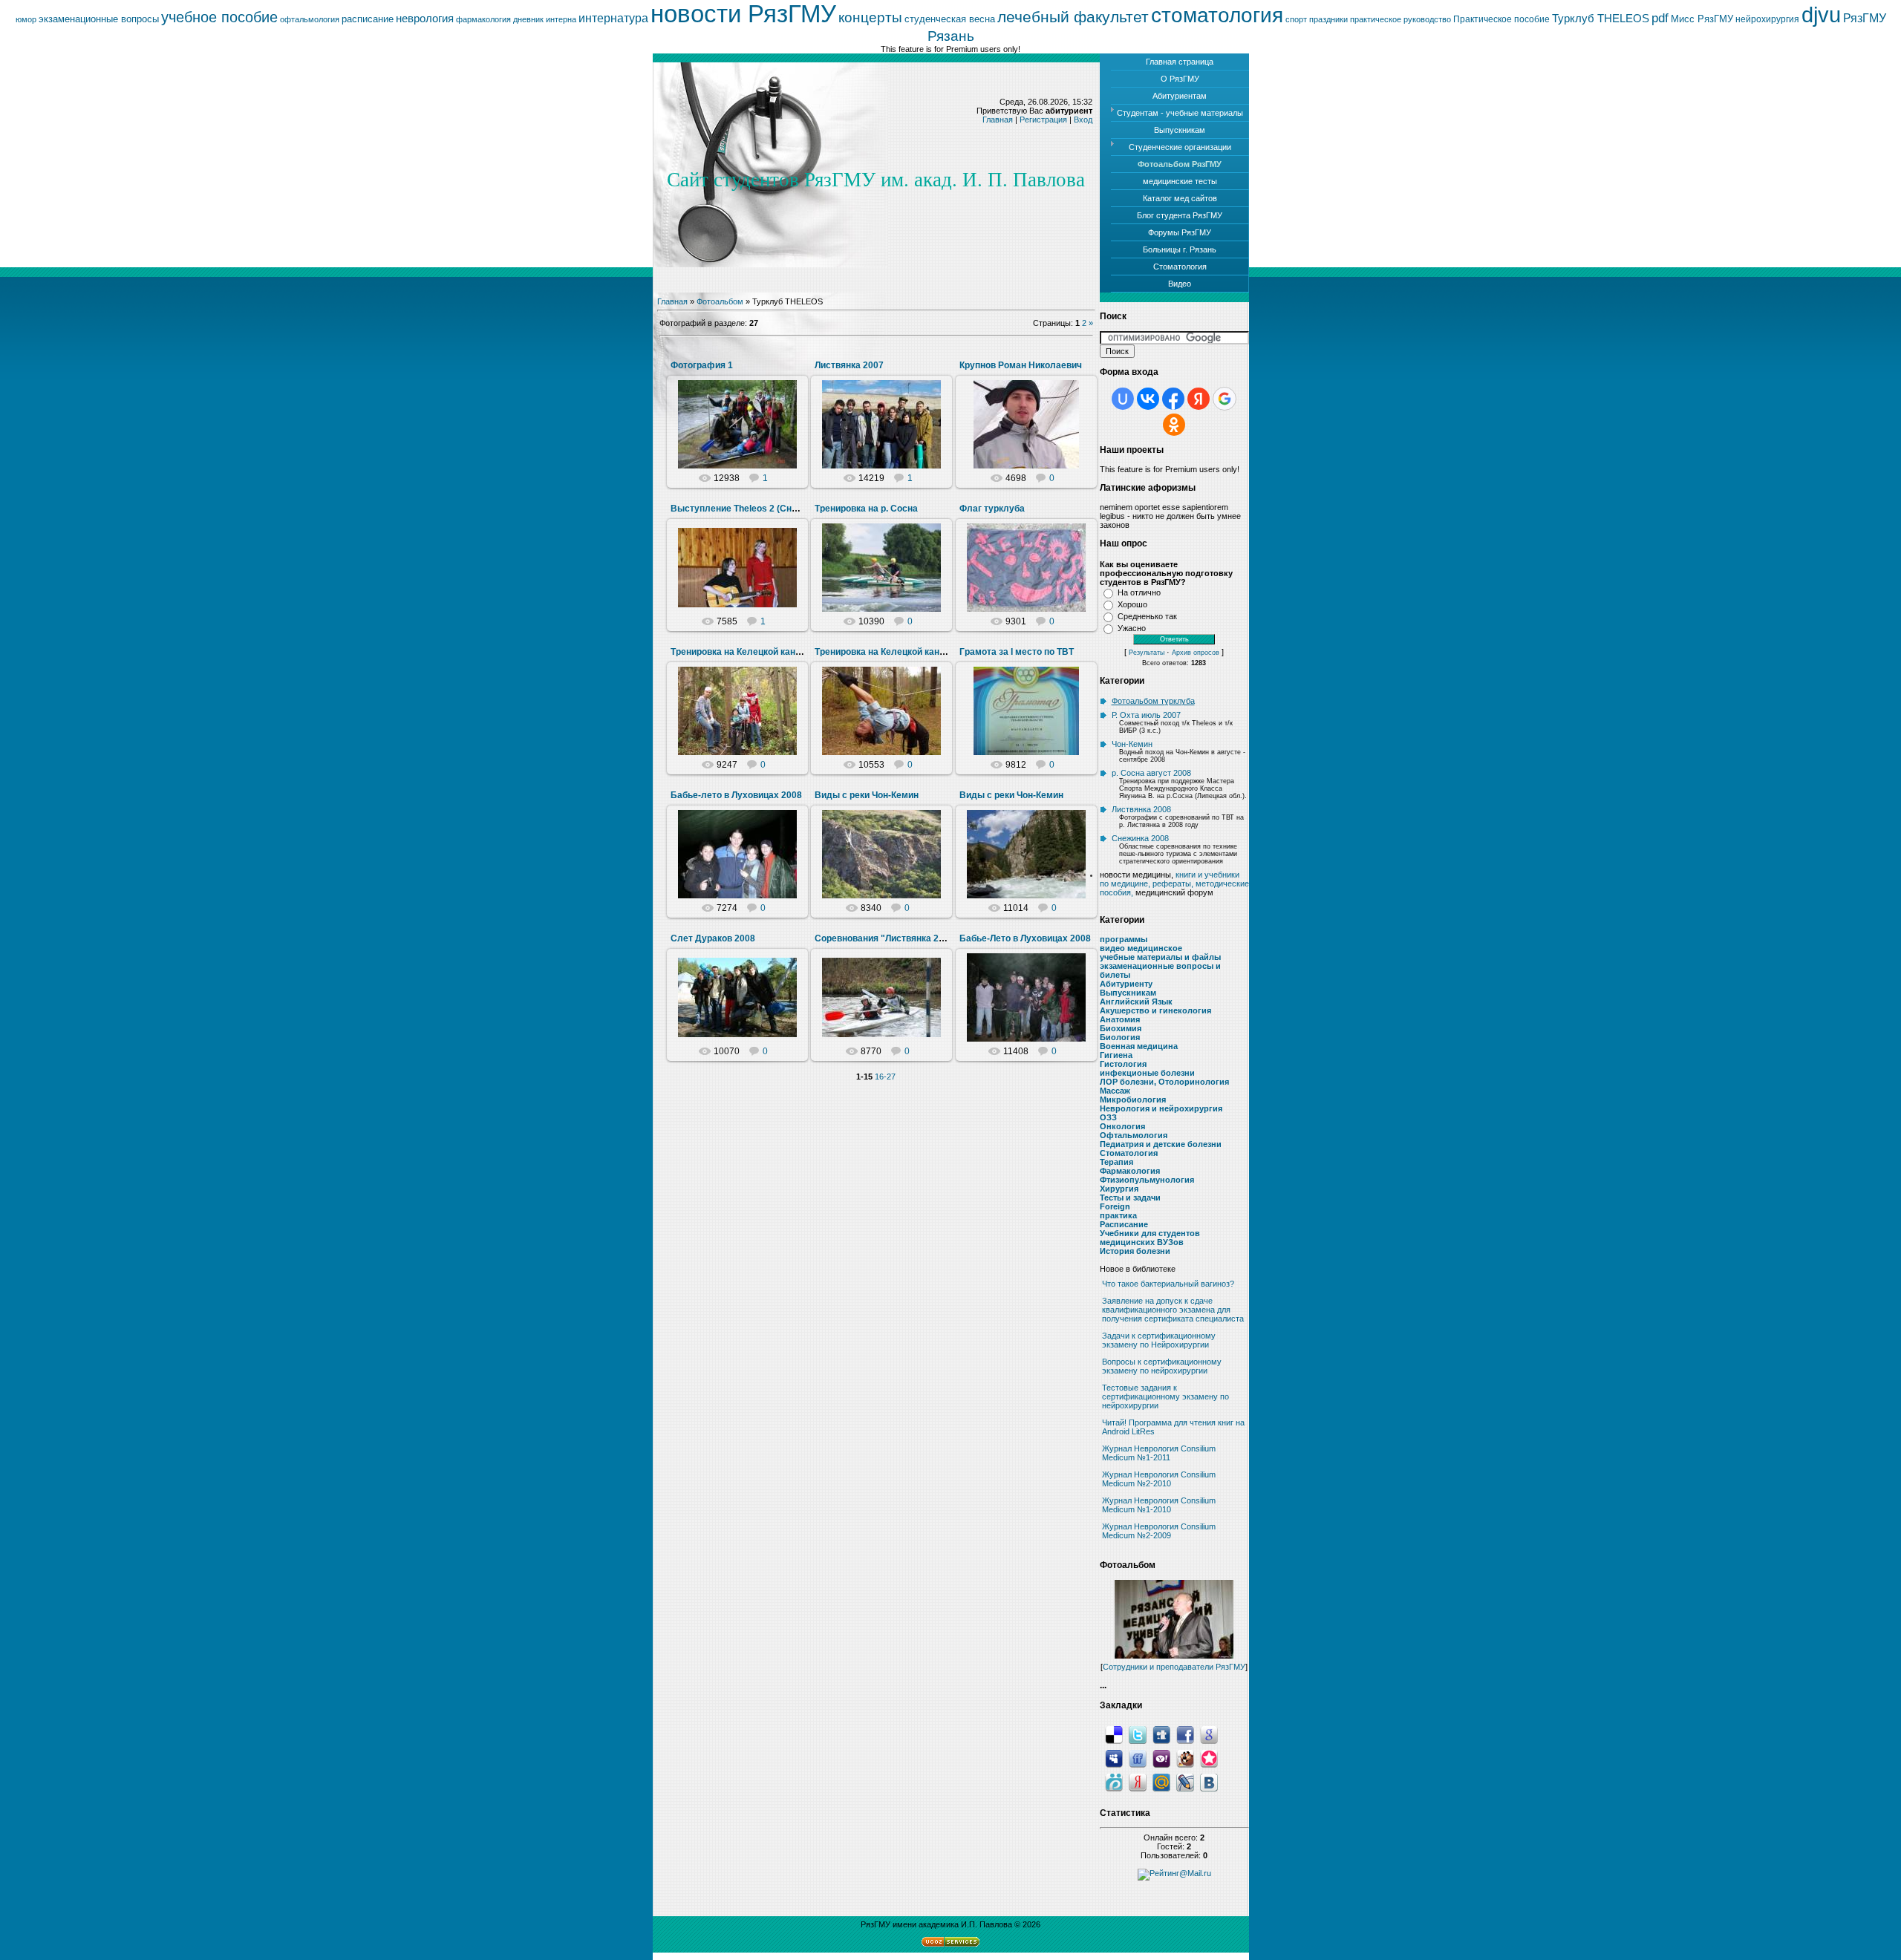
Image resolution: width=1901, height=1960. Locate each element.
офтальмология (310, 19)
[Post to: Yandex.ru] (1138, 1782)
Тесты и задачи (1130, 1198)
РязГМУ (1865, 18)
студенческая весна (950, 19)
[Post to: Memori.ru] (1209, 1758)
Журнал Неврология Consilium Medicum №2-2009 (1159, 1531)
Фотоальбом (720, 301)
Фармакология (1130, 1171)
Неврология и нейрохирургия (1161, 1108)
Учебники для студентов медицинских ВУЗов (1150, 1238)
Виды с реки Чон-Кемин (867, 795)
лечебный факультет (1073, 17)
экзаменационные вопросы (99, 19)
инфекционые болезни (1147, 1073)
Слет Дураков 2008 (713, 938)
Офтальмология (1134, 1135)
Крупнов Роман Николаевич (1021, 365)
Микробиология (1133, 1100)
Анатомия (1120, 1019)
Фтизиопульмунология (1147, 1180)
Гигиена (1116, 1055)
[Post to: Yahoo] (1161, 1758)
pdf (1660, 18)
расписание (368, 19)
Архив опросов (1196, 653)
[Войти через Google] (1225, 399)
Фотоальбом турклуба (1153, 701)
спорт (1296, 19)
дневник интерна (545, 19)
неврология (425, 19)
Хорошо (1132, 604)
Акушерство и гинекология (1155, 1010)
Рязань (951, 36)
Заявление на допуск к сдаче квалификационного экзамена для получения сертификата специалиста (1173, 1310)
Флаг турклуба (992, 509)
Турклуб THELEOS (1601, 19)
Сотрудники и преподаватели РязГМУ (1174, 1667)
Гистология (1123, 1064)
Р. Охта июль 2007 (1146, 715)
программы (1124, 939)
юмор (26, 19)
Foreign (1115, 1206)
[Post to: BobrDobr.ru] (1185, 1758)
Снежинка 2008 (1140, 838)
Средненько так (1147, 616)
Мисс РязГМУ (1702, 19)
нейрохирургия (1767, 19)
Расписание (1124, 1224)
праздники (1328, 19)
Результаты (1147, 653)
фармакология (483, 19)
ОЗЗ (1108, 1117)
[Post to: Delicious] (1114, 1734)
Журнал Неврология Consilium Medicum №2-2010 (1159, 1479)
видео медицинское (1141, 948)
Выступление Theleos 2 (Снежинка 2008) (760, 509)
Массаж (1115, 1091)
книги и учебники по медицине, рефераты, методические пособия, (1174, 883)
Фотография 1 (702, 365)
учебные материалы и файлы (1160, 957)
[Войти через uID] (1123, 399)
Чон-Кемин (1132, 744)
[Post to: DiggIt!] (1161, 1734)
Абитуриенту (1126, 984)
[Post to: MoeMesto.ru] (1114, 1782)
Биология (1120, 1037)
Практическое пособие (1501, 19)
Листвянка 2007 (849, 365)
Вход (1083, 120)
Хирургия (1119, 1189)
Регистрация (1043, 120)
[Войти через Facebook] (1173, 399)
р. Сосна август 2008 (1151, 773)
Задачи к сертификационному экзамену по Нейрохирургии (1159, 1340)
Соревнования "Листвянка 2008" (887, 938)
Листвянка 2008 (1141, 809)
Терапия (1116, 1162)
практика (1118, 1215)
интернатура (613, 18)
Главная (998, 120)
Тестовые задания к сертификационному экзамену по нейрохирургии (1165, 1396)
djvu (1821, 14)
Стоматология (1129, 1153)
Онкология (1122, 1126)
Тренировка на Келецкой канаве (741, 652)
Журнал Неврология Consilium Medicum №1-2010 (1159, 1505)
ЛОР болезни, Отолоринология (1164, 1082)
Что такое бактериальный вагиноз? (1168, 1284)
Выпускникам (1128, 993)
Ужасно (1132, 628)
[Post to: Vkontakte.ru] (1209, 1782)
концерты (870, 17)
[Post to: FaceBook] (1185, 1734)
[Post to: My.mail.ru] (1161, 1782)
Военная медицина (1139, 1046)
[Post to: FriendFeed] (1138, 1758)
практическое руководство (1401, 19)
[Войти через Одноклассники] (1174, 425)
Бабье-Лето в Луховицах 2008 (1025, 938)
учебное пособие (219, 17)
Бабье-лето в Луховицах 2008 (736, 795)
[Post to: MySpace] (1114, 1758)
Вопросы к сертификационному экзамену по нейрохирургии (1162, 1366)
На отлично (1139, 592)
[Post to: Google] (1209, 1734)
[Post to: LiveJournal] (1185, 1782)
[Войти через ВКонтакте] (1148, 399)
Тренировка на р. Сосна (866, 509)
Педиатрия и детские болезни (1161, 1144)
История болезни (1135, 1251)
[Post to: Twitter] (1138, 1734)
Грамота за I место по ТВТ (1017, 652)
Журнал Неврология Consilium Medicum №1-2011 (1159, 1453)
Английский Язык (1136, 1002)
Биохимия (1121, 1028)
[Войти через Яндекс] (1199, 399)
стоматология (1217, 15)
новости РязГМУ (743, 14)
